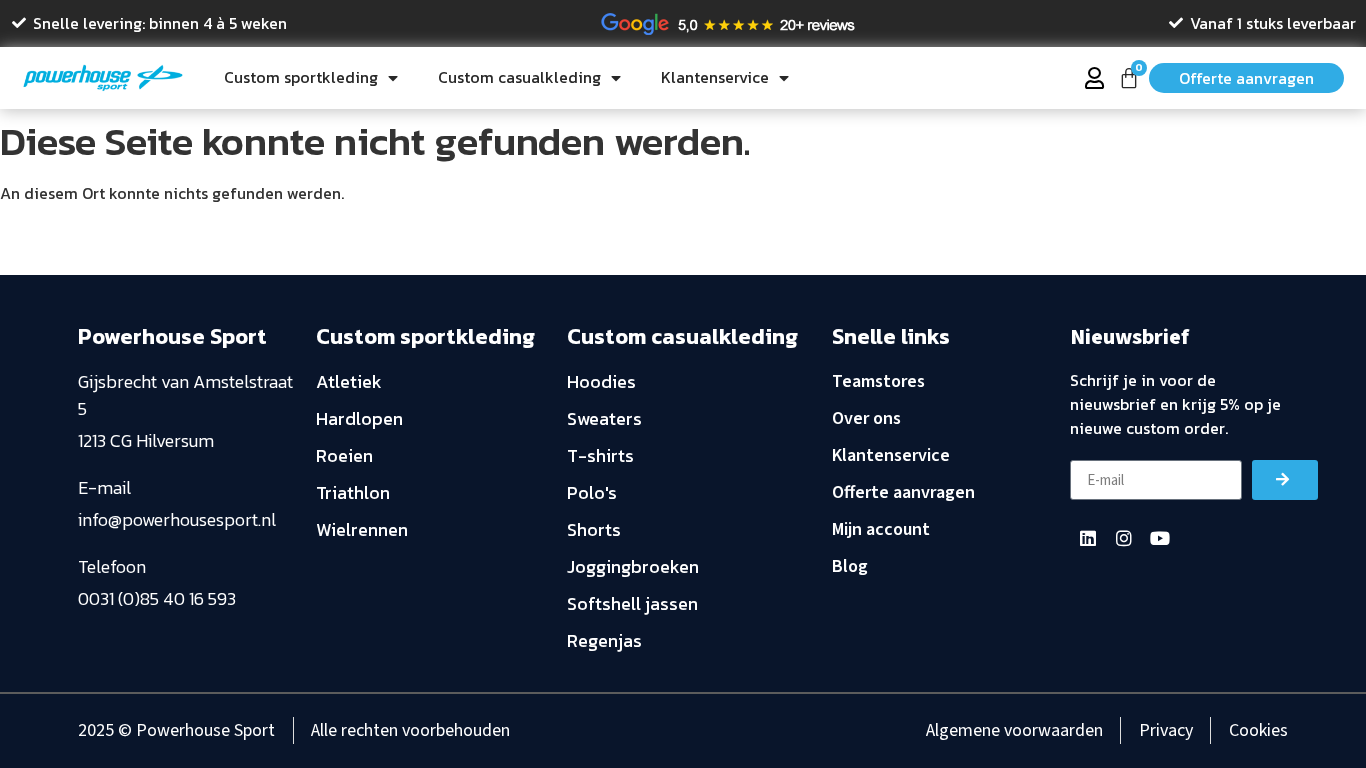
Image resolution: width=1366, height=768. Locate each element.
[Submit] (1285, 480)
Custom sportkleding (301, 77)
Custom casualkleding (519, 77)
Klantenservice (715, 77)
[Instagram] (1124, 538)
